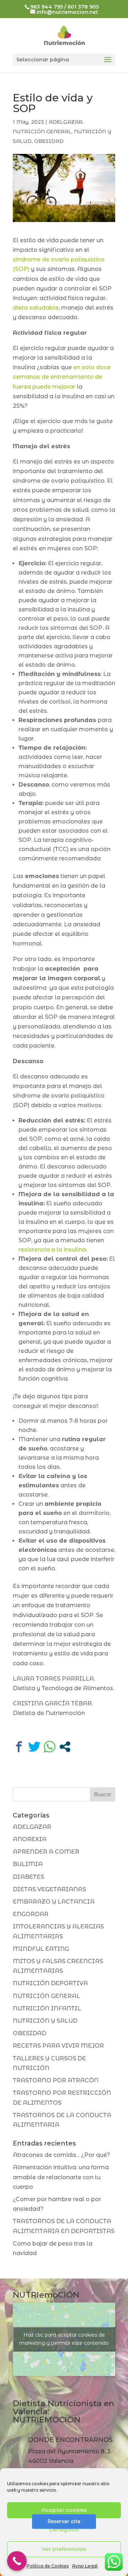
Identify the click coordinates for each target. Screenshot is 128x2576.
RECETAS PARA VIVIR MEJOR (58, 2046)
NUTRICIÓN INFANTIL (47, 2008)
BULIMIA (28, 1864)
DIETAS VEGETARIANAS (49, 1889)
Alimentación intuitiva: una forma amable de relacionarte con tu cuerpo (61, 2177)
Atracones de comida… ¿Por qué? (62, 2155)
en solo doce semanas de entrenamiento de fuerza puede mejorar (62, 377)
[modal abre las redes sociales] (65, 1747)
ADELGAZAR (66, 122)
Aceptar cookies (64, 2510)
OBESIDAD (49, 141)
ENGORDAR (31, 1914)
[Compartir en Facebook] (19, 1747)
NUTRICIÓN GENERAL (42, 132)
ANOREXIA (30, 1839)
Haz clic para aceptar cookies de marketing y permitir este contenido (64, 2339)
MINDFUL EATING (41, 1949)
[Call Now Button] (17, 2561)
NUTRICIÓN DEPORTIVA (50, 1983)
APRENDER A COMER (46, 1852)
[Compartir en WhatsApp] (50, 1747)
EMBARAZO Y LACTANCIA (54, 1902)
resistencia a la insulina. (53, 1250)
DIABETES (28, 1877)
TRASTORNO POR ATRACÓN (56, 2080)
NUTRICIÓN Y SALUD (45, 2021)
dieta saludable (36, 308)
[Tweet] (34, 1747)
